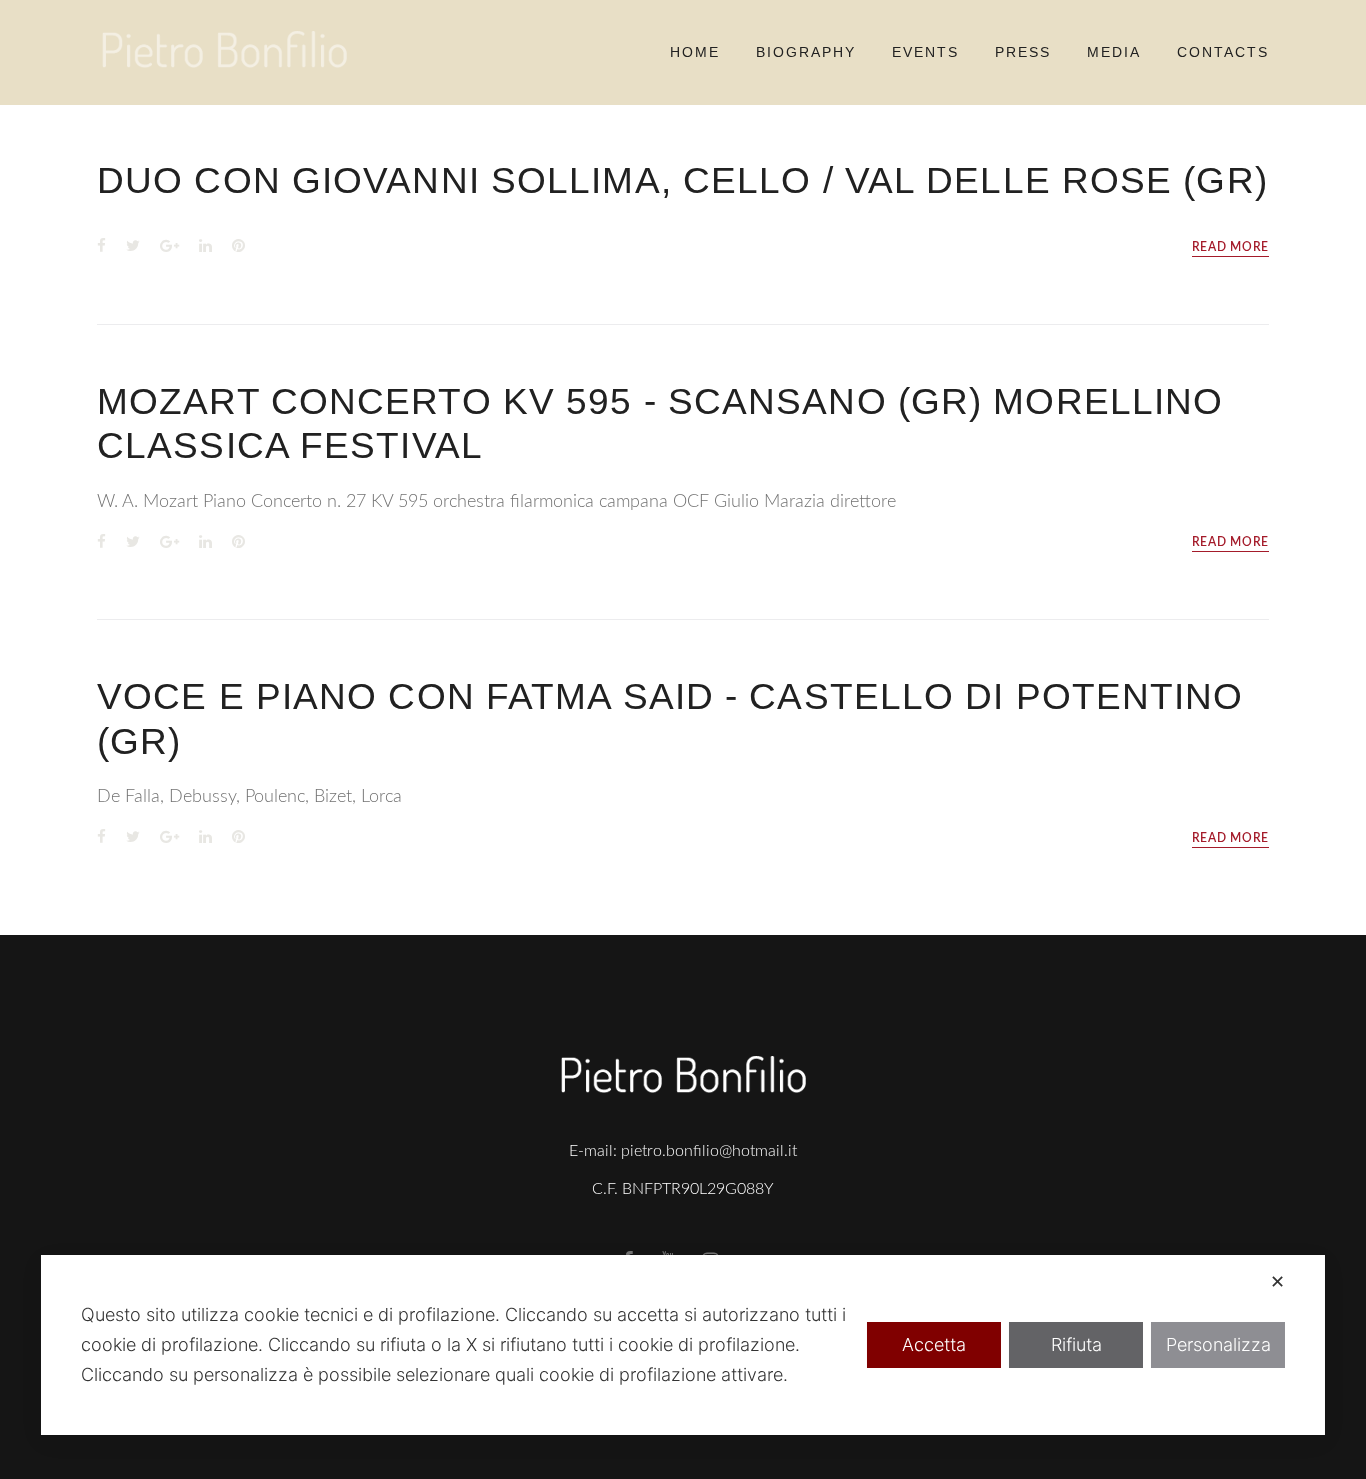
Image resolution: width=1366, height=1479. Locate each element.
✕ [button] (1277, 1281)
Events (925, 52)
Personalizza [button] (1218, 1344)
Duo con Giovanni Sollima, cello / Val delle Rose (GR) (682, 180)
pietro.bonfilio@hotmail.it (709, 1151)
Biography (806, 52)
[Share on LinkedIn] (205, 247)
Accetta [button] (934, 1344)
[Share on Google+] (169, 247)
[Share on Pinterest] (238, 247)
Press (1023, 52)
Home (695, 52)
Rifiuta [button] (1076, 1344)
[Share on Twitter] (133, 247)
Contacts (1223, 52)
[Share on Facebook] (101, 247)
